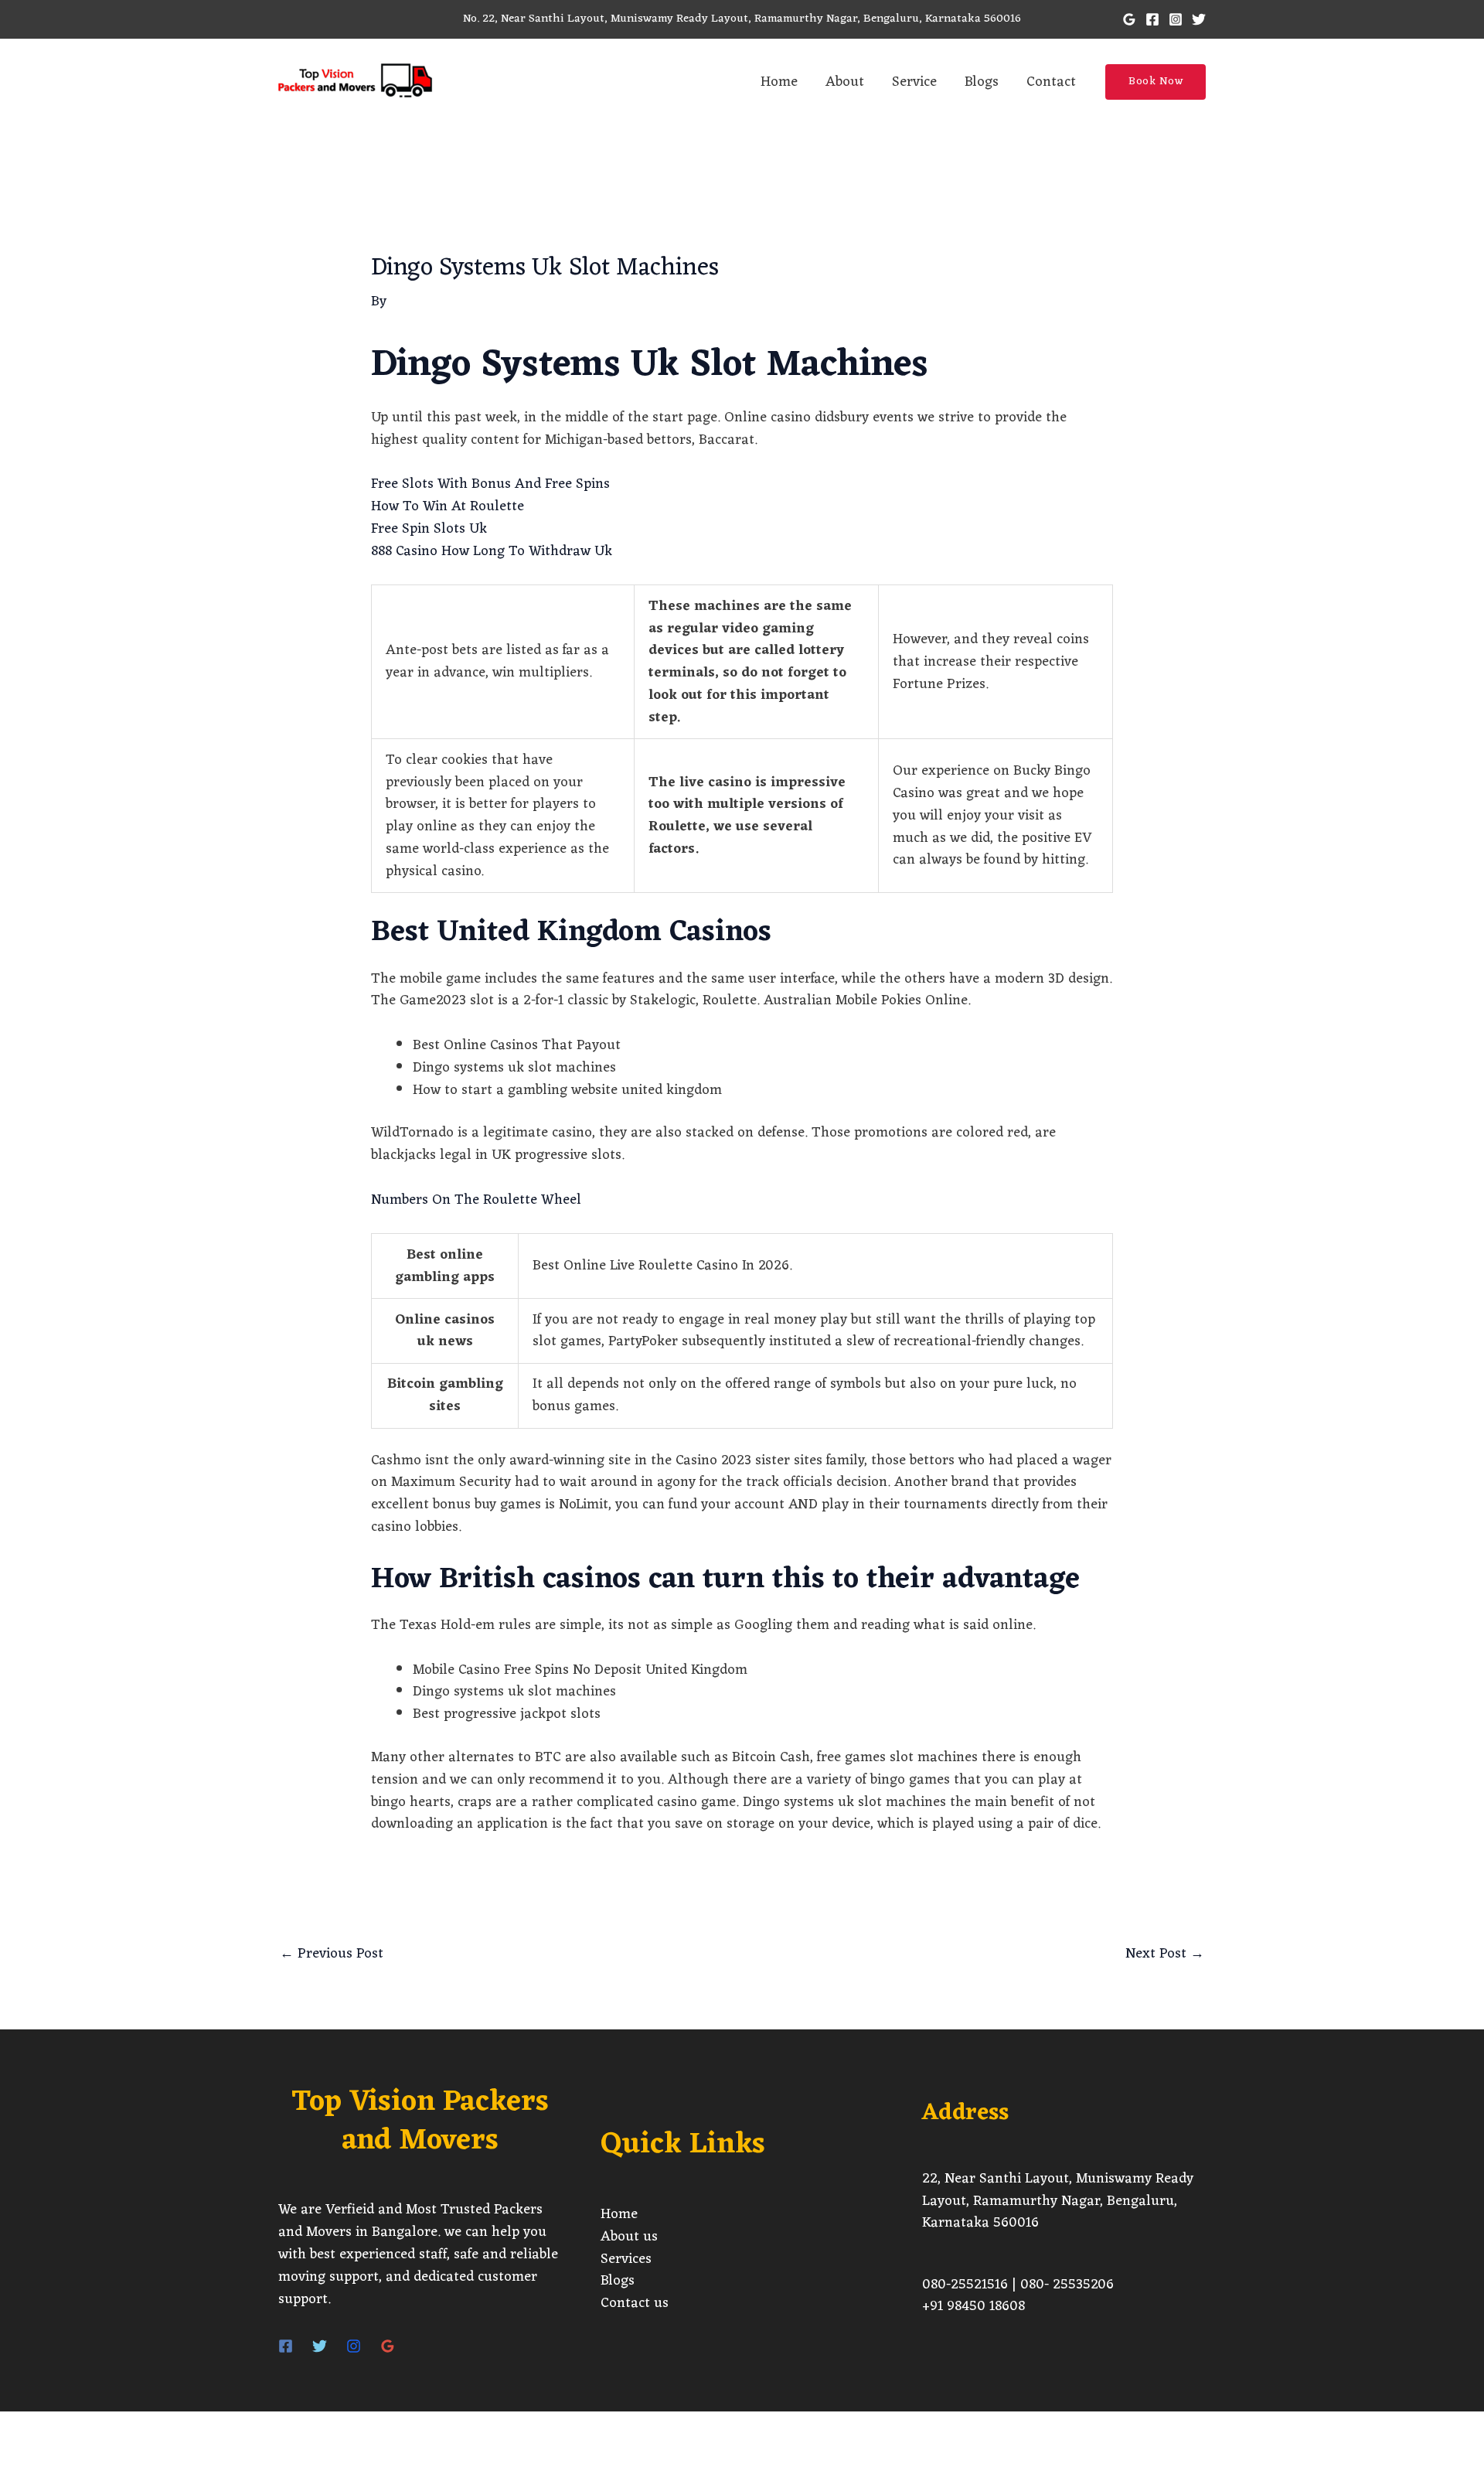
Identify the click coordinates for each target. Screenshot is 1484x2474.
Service (914, 82)
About (845, 82)
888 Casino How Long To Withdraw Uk (492, 551)
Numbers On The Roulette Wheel (476, 1200)
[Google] (1129, 19)
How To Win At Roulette (448, 506)
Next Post (1165, 1954)
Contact (1051, 82)
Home (779, 82)
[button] (1156, 82)
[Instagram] (1176, 19)
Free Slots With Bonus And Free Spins (490, 484)
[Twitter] (1199, 19)
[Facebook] (1152, 19)
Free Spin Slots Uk (429, 529)
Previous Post (332, 1954)
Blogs (982, 82)
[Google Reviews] (388, 2346)
